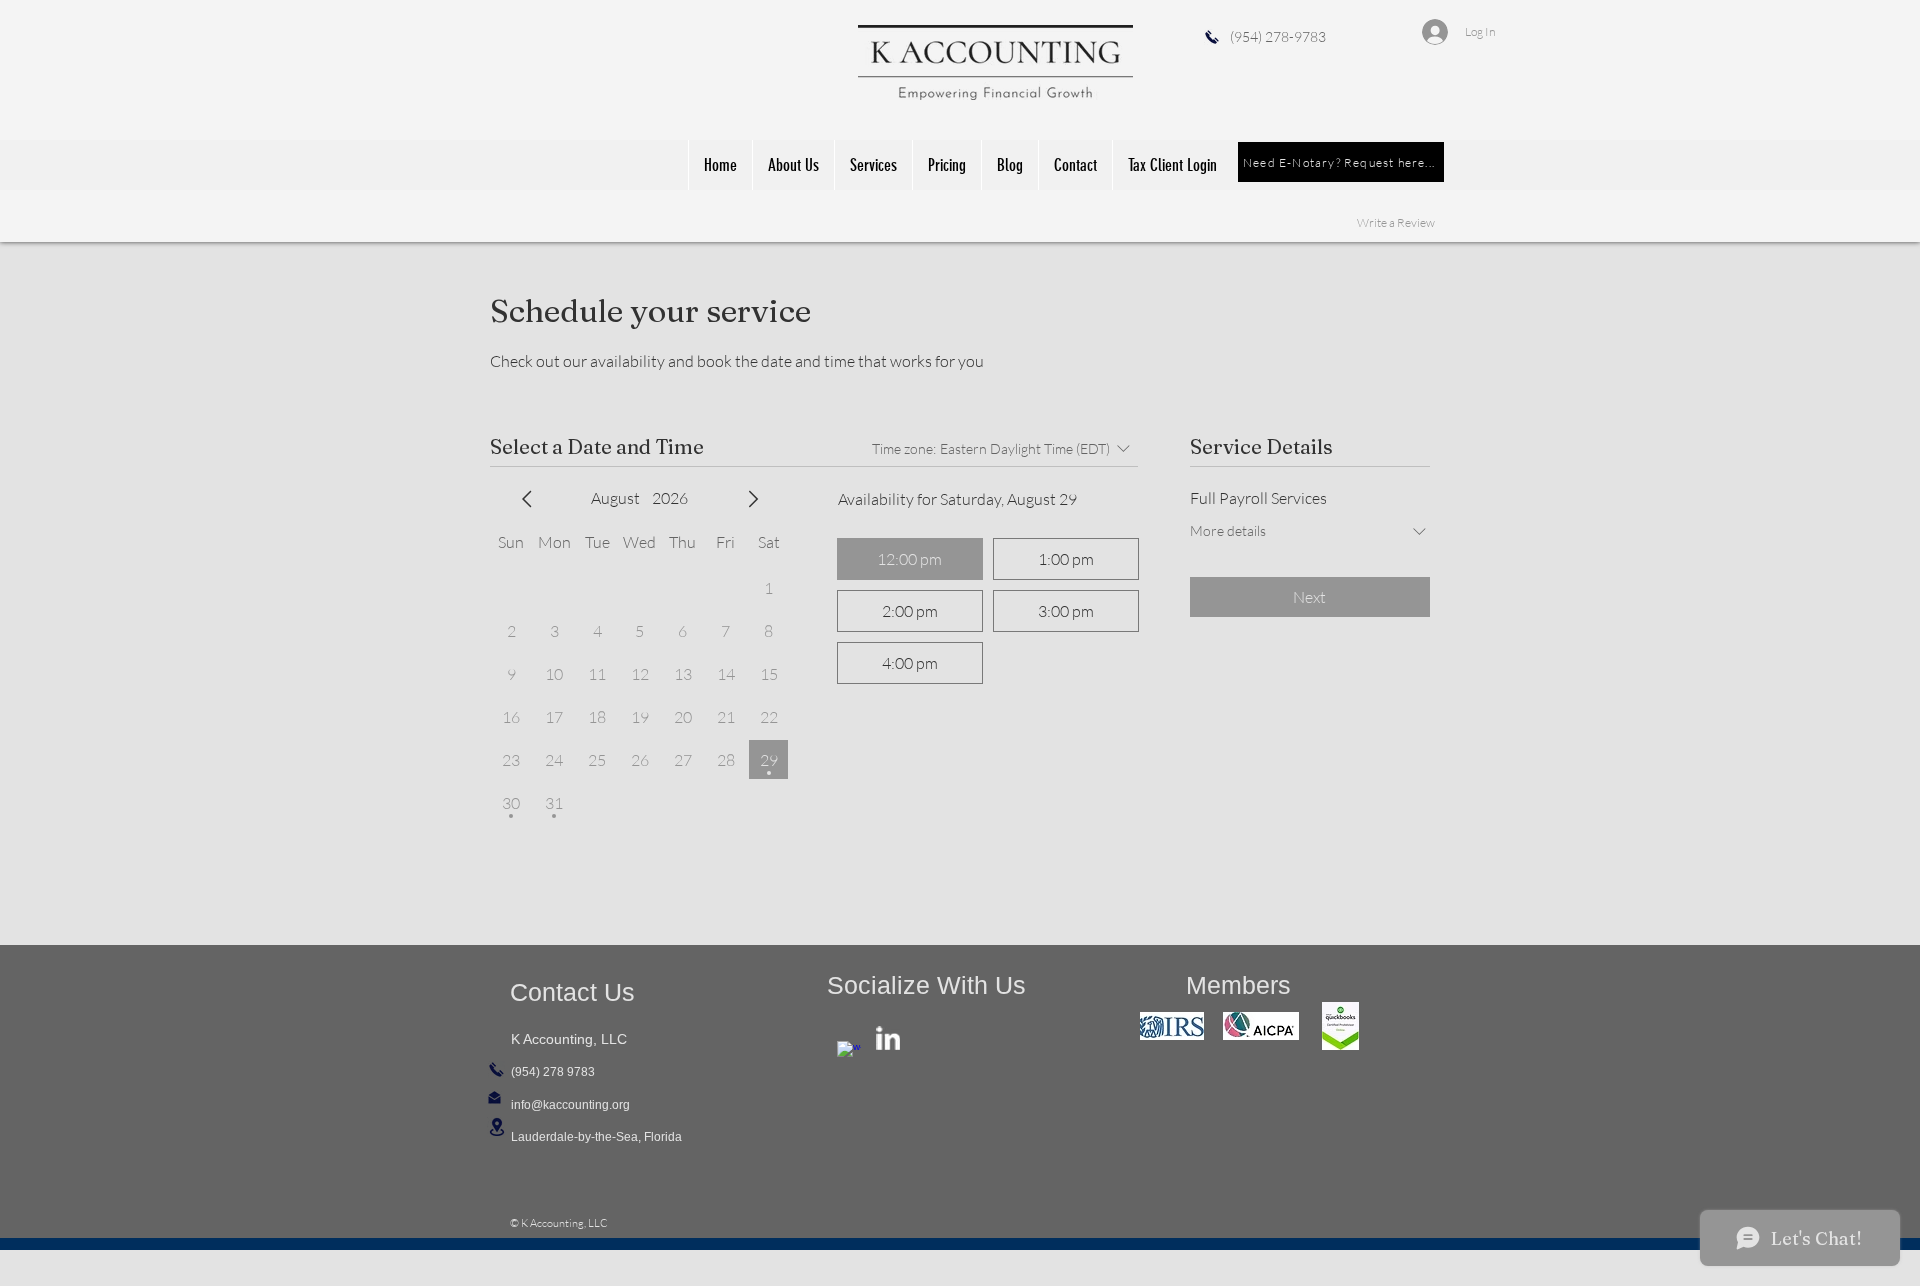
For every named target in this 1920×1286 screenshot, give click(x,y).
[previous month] (527, 499)
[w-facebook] (849, 1053)
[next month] (753, 499)
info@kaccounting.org (570, 1105)
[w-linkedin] (888, 1038)
